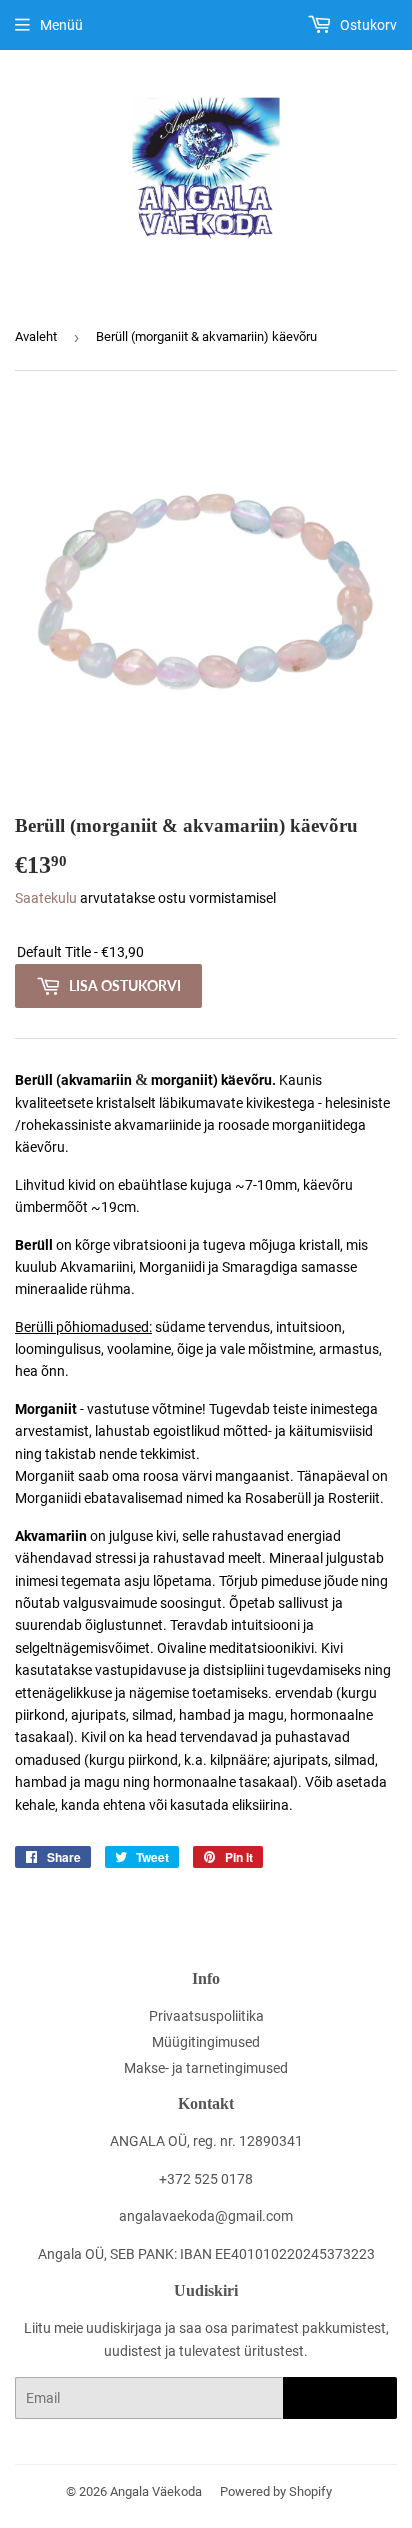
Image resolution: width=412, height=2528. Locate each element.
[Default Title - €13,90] (206, 952)
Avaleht (36, 336)
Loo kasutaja (340, 2398)
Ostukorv (367, 25)
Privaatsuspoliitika (206, 2016)
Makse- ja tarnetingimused (206, 2068)
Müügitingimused (206, 2042)
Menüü (61, 25)
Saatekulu (46, 898)
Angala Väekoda (156, 2491)
